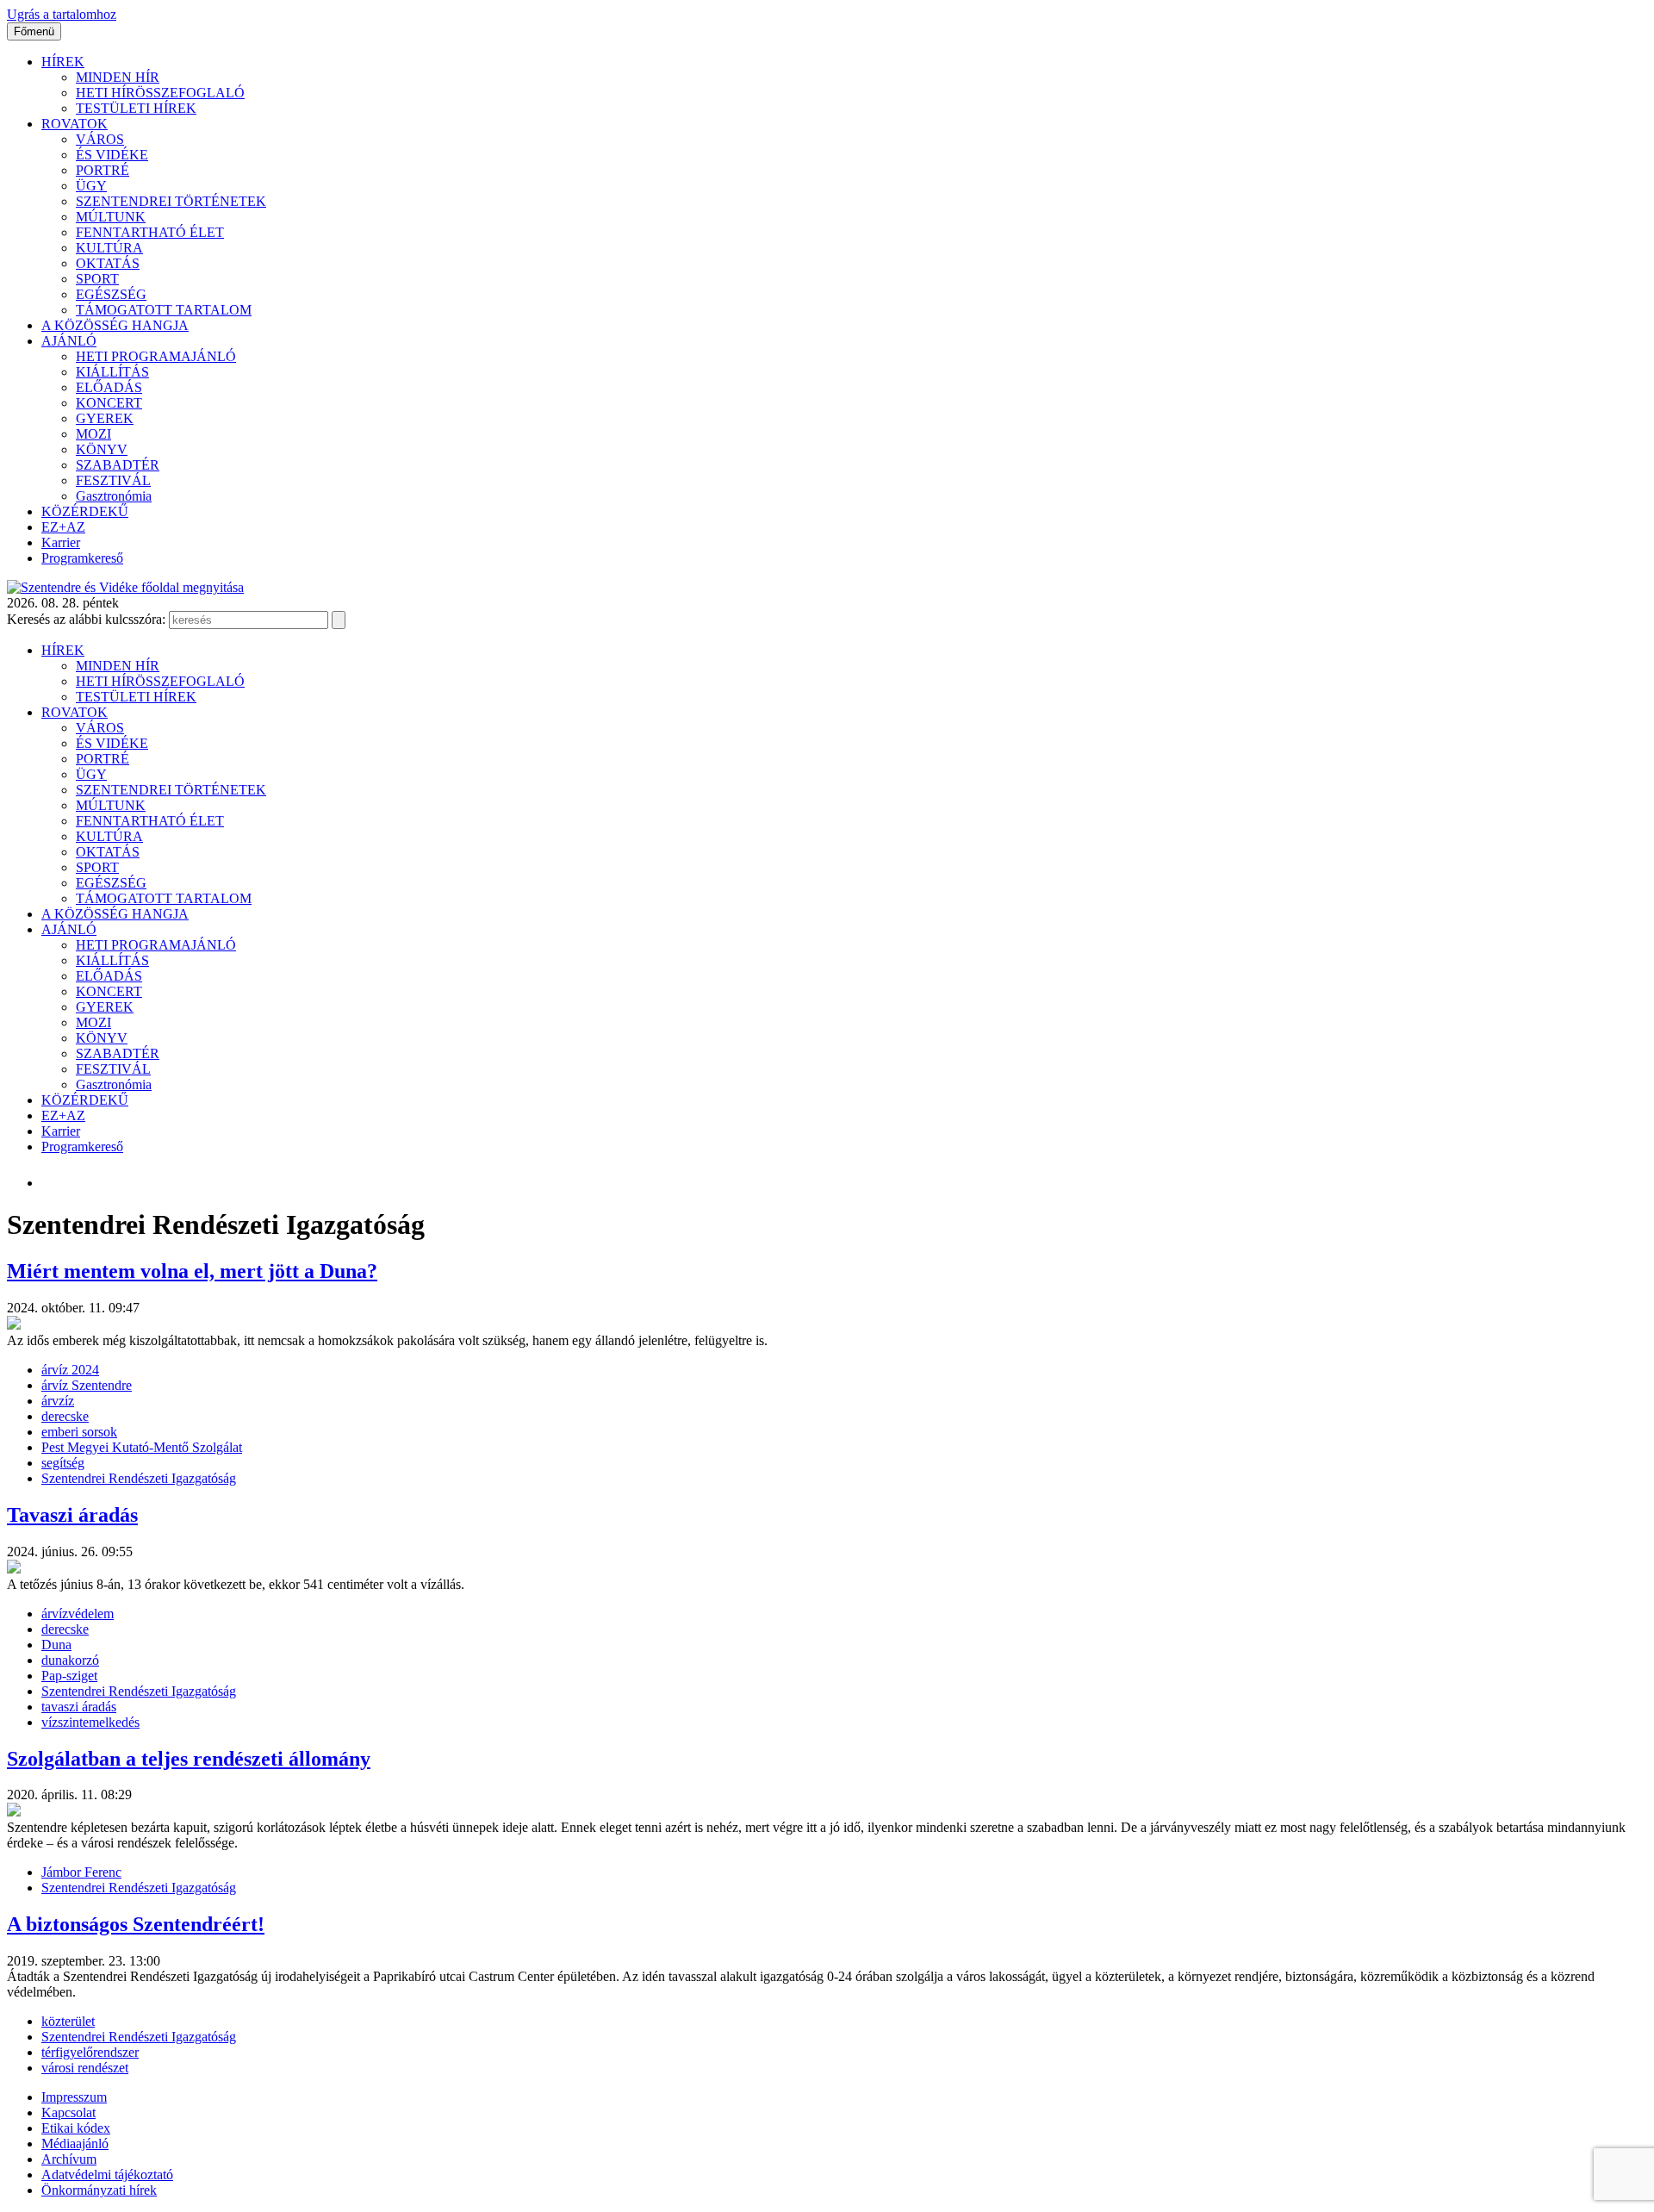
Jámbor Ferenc (81, 1872)
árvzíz (58, 1401)
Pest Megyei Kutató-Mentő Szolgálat (142, 1447)
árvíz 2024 (70, 1370)
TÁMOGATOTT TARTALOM (164, 310)
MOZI (93, 434)
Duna (56, 1645)
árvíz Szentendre (87, 1385)
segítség (63, 1463)
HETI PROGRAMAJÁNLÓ (156, 356)
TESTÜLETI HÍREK (136, 108)
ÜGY (91, 186)
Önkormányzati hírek (99, 2190)
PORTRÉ (103, 170)
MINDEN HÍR (118, 77)
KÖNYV (102, 449)
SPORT (97, 279)
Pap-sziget (69, 1676)
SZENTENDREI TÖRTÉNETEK (171, 201)
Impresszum (74, 2097)
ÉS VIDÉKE (112, 155)
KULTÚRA (109, 248)
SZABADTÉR (118, 465)
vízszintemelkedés (90, 1722)
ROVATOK (75, 124)
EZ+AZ (63, 527)
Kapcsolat (68, 2112)
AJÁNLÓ (69, 341)
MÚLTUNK (111, 217)
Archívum (69, 2159)
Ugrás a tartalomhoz (62, 14)
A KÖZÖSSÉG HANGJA (115, 325)
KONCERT (109, 403)
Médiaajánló (75, 2143)
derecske (65, 1416)
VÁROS (100, 139)
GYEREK (105, 418)
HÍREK (63, 62)
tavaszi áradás (79, 1707)
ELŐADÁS (109, 387)
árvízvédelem (78, 1614)
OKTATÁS (108, 263)
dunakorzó (70, 1660)
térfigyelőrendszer (90, 2052)
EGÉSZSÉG (111, 294)
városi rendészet (85, 2068)
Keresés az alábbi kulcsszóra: (86, 619)
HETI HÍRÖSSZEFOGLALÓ (160, 93)
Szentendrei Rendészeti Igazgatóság (139, 1478)
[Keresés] (339, 620)
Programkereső (82, 558)
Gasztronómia (114, 496)
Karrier (61, 542)
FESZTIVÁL (113, 480)
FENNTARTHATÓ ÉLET (150, 232)
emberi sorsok (79, 1432)
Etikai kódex (76, 2128)
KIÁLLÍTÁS (112, 372)
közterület (68, 2021)
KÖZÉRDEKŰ (85, 511)
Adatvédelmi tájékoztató (107, 2175)
